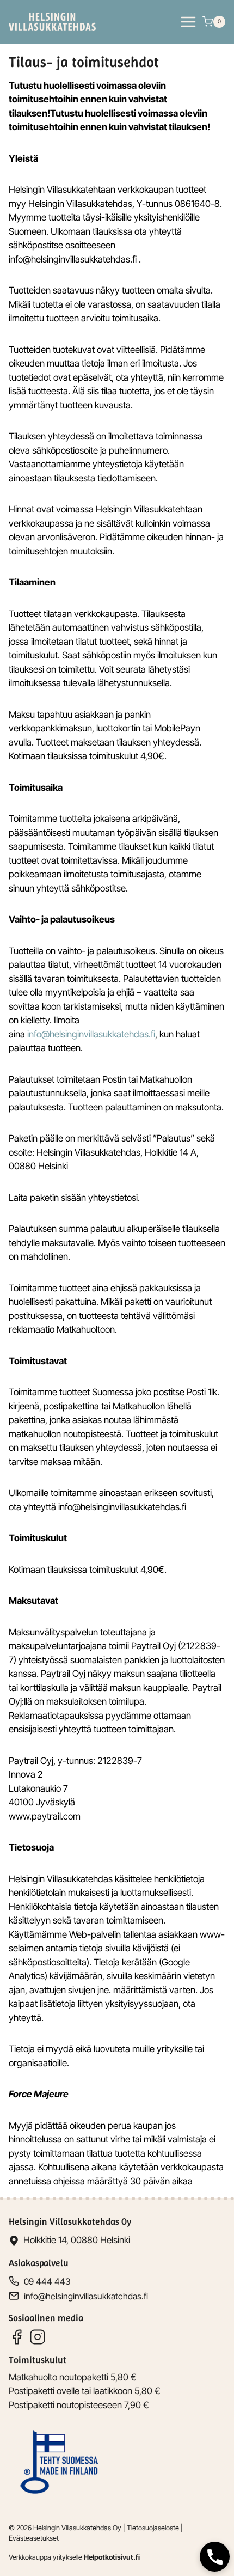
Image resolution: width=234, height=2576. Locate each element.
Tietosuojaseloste (153, 2528)
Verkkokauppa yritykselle (74, 2557)
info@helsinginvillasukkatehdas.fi (91, 1034)
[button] (215, 2557)
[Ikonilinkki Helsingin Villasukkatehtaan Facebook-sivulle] (17, 2337)
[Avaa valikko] (188, 22)
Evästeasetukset (34, 2538)
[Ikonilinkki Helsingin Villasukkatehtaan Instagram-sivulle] (38, 2337)
